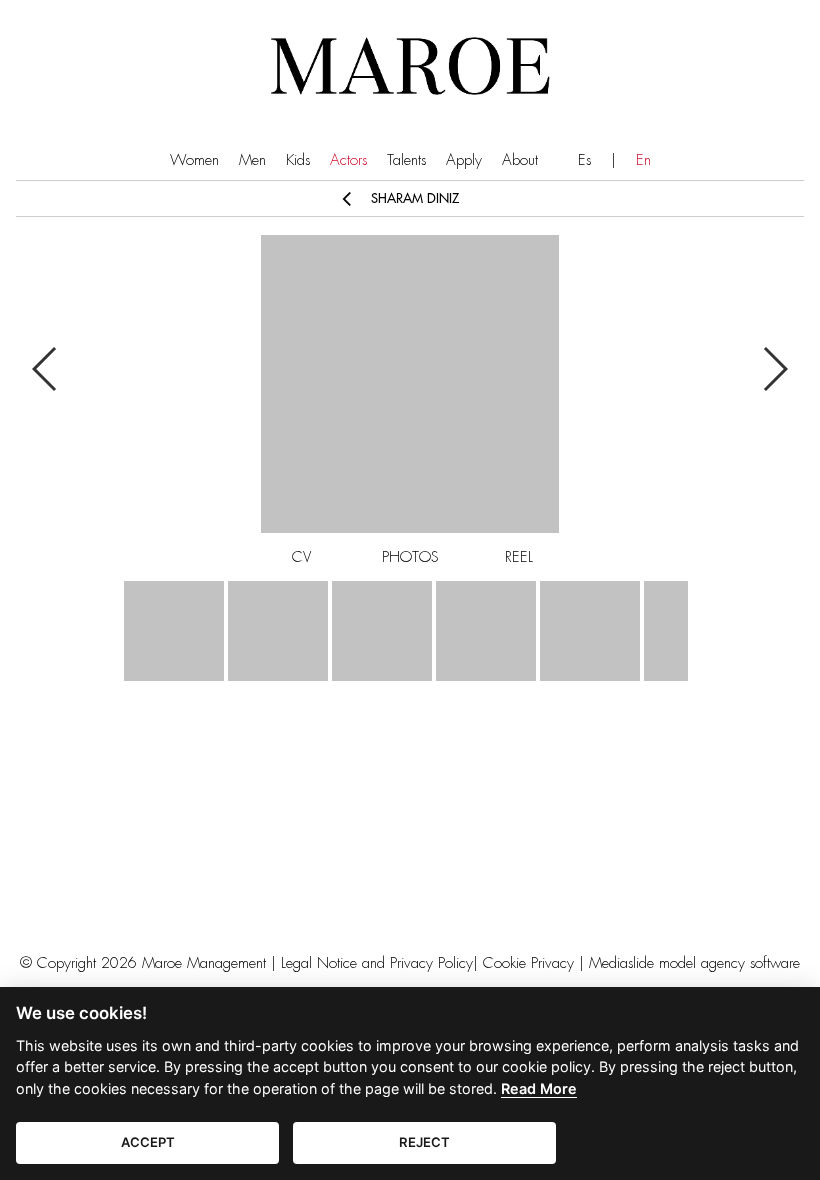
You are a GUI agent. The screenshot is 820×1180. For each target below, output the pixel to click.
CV (301, 557)
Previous (45, 369)
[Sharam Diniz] (174, 631)
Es (584, 160)
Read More (539, 1088)
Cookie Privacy (528, 963)
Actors (348, 160)
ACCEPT (148, 1142)
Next (774, 369)
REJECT (424, 1142)
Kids (298, 160)
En (643, 160)
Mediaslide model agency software (694, 963)
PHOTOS (410, 557)
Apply (464, 160)
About (520, 160)
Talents (406, 160)
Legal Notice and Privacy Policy (377, 963)
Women (194, 160)
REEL (519, 557)
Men (252, 160)
